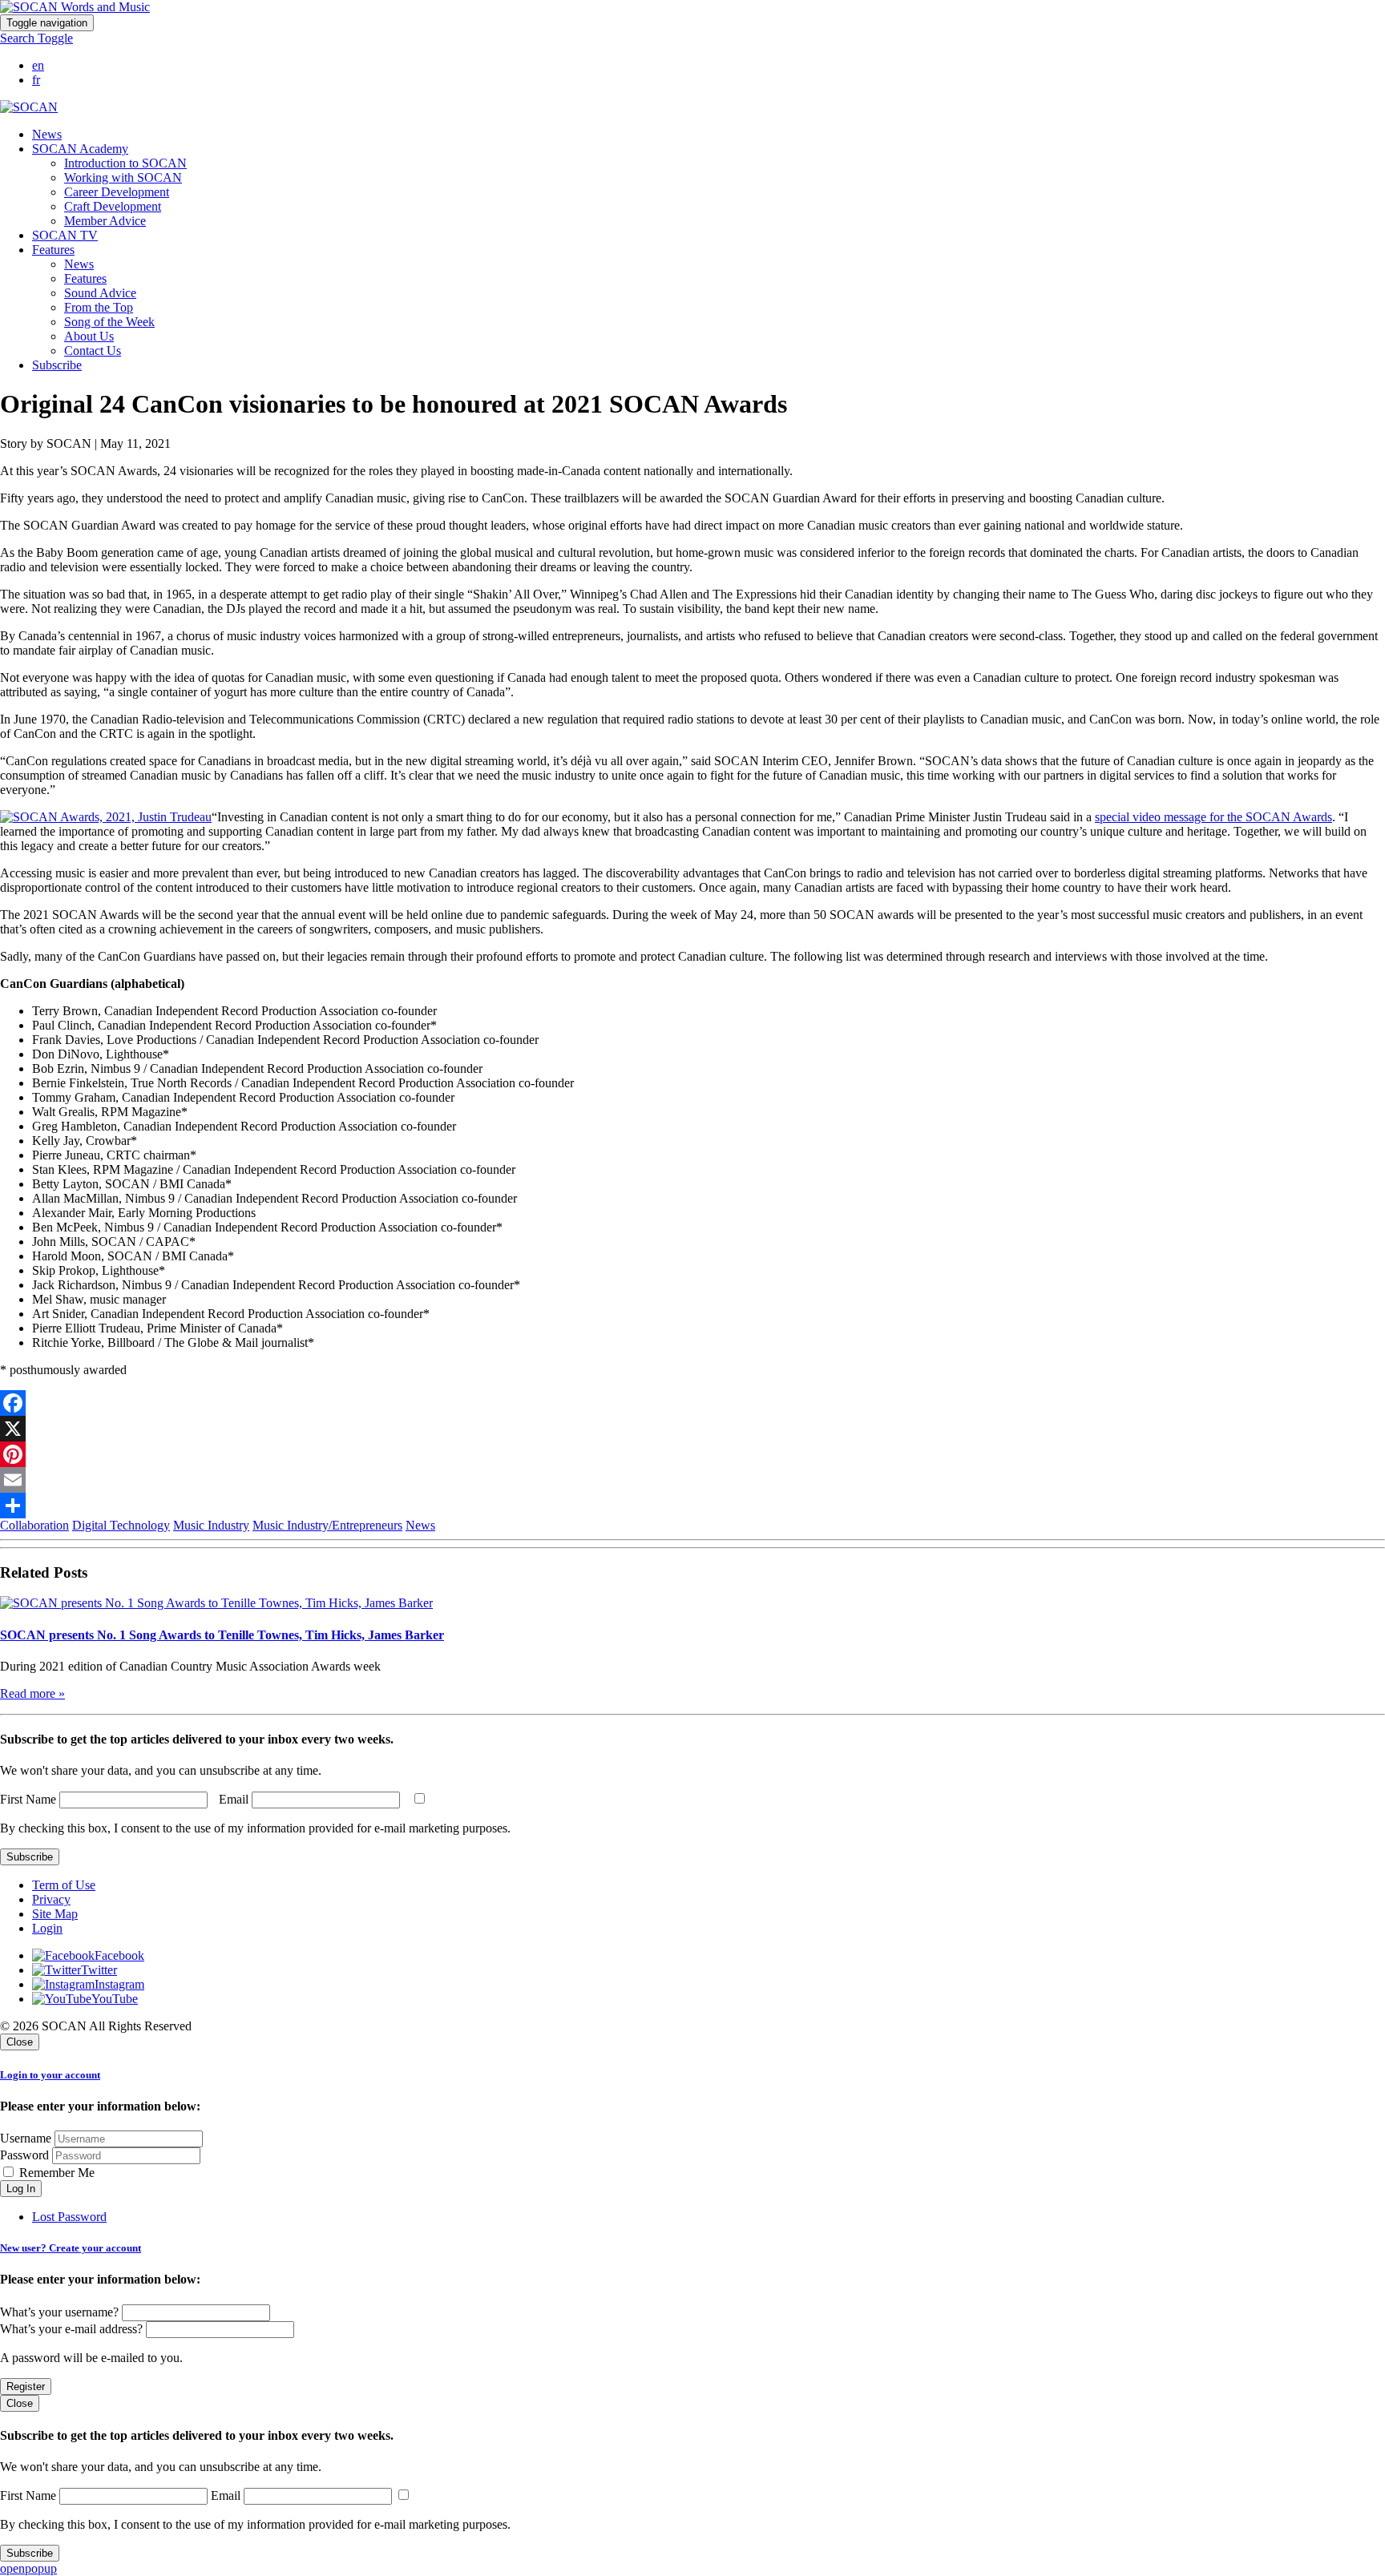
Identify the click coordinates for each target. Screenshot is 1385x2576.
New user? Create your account (71, 2248)
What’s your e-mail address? (71, 2329)
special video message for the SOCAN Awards (1213, 817)
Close (20, 2042)
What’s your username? (59, 2312)
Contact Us (93, 351)
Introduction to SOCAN (125, 163)
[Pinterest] (692, 1454)
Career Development (117, 192)
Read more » (32, 1693)
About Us (89, 336)
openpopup (28, 2568)
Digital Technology (121, 1525)
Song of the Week (109, 322)
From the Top (99, 307)
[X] (692, 1429)
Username (26, 2138)
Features (85, 278)
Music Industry (211, 1525)
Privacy (51, 1899)
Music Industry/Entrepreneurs (327, 1525)
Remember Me (55, 2173)
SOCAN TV (65, 235)
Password (24, 2155)
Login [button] (47, 1928)
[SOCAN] (29, 107)
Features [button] (53, 250)
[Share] (692, 1506)
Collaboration (34, 1525)
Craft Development (113, 206)
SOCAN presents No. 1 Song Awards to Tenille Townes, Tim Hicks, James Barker (222, 1635)
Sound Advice (100, 293)
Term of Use (64, 1885)
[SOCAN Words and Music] (75, 7)
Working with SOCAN (123, 177)
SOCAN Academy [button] (80, 149)
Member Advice (105, 221)
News (47, 134)
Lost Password (69, 2217)
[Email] (692, 1480)
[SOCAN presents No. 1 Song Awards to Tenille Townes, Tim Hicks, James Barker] (216, 1603)
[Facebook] (692, 1403)
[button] (36, 38)
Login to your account (50, 2075)
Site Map (55, 1914)
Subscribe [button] (57, 365)
